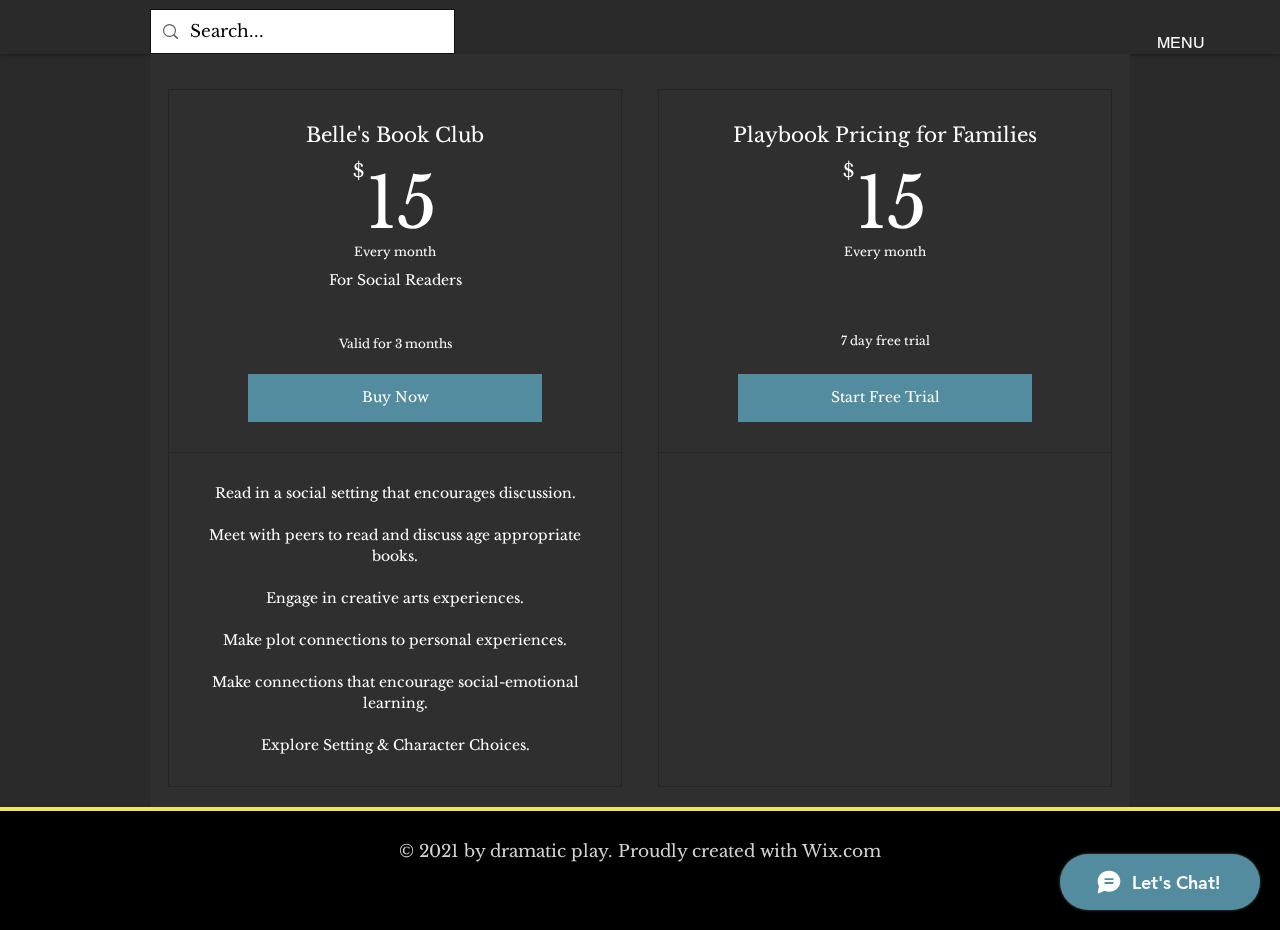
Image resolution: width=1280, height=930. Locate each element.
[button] (1181, 43)
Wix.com (841, 851)
